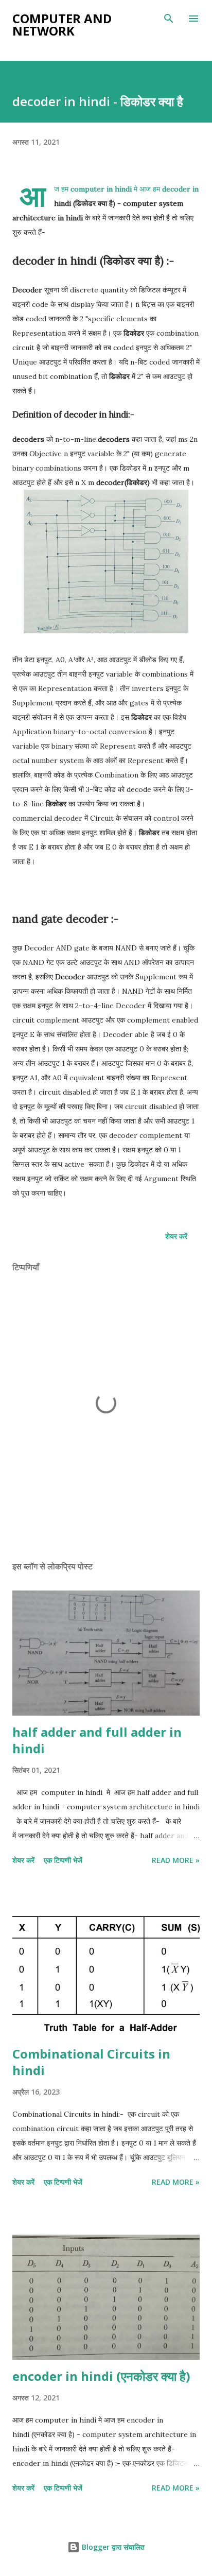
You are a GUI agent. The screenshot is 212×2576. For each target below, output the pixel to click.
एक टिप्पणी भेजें (63, 1860)
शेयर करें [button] (176, 1236)
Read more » (176, 1860)
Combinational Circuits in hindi (91, 2062)
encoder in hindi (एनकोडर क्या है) (101, 2376)
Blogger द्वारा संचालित (112, 2547)
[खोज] (169, 19)
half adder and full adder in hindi (97, 1740)
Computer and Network (62, 24)
